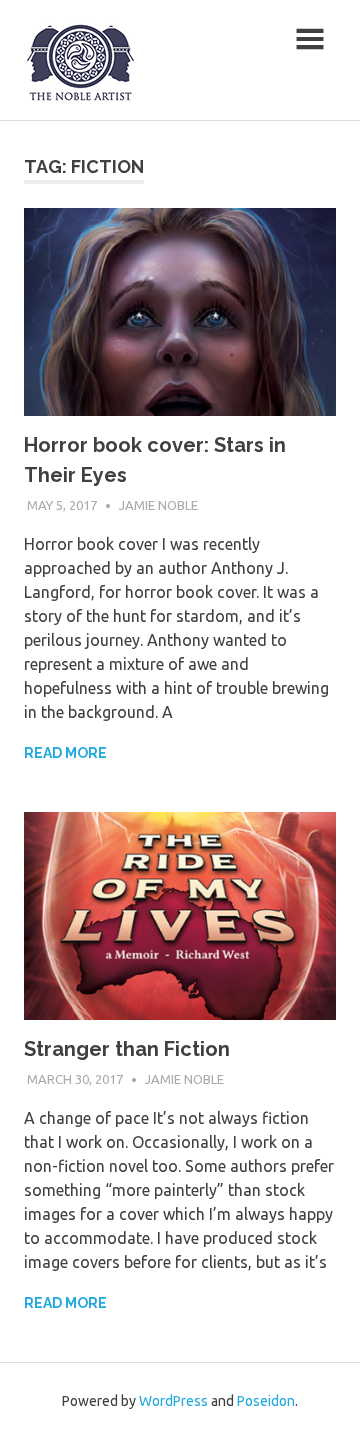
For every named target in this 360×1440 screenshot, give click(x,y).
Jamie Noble (158, 505)
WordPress (173, 1401)
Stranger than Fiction (127, 1049)
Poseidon (266, 1401)
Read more (65, 753)
